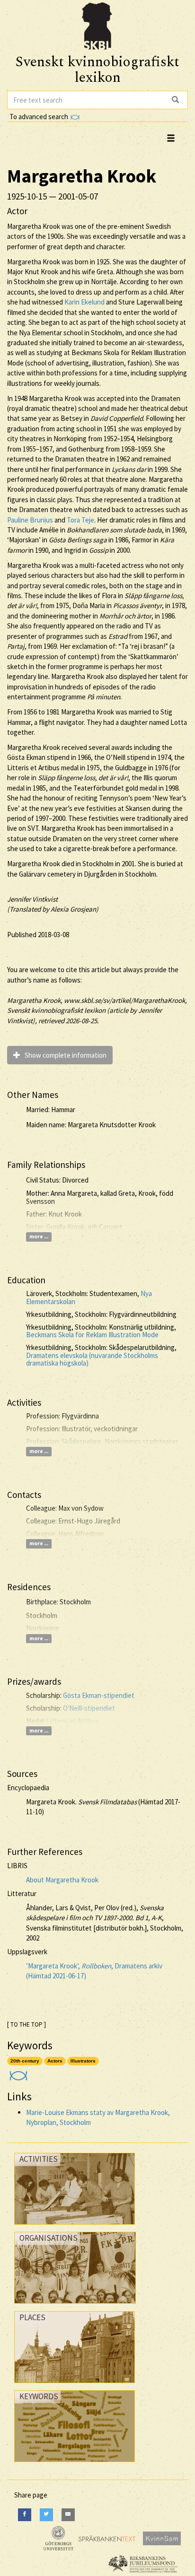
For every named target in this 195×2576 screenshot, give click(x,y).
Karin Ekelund (84, 302)
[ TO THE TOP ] (27, 2024)
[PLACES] (75, 2385)
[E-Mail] (68, 2515)
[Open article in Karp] (17, 2073)
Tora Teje (80, 520)
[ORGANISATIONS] (75, 2306)
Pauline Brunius (30, 520)
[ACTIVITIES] (75, 2227)
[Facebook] (25, 2515)
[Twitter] (46, 2515)
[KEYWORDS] (75, 2464)
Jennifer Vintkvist (32, 899)
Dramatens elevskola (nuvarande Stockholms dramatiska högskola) (92, 1359)
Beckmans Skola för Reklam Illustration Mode (92, 1335)
